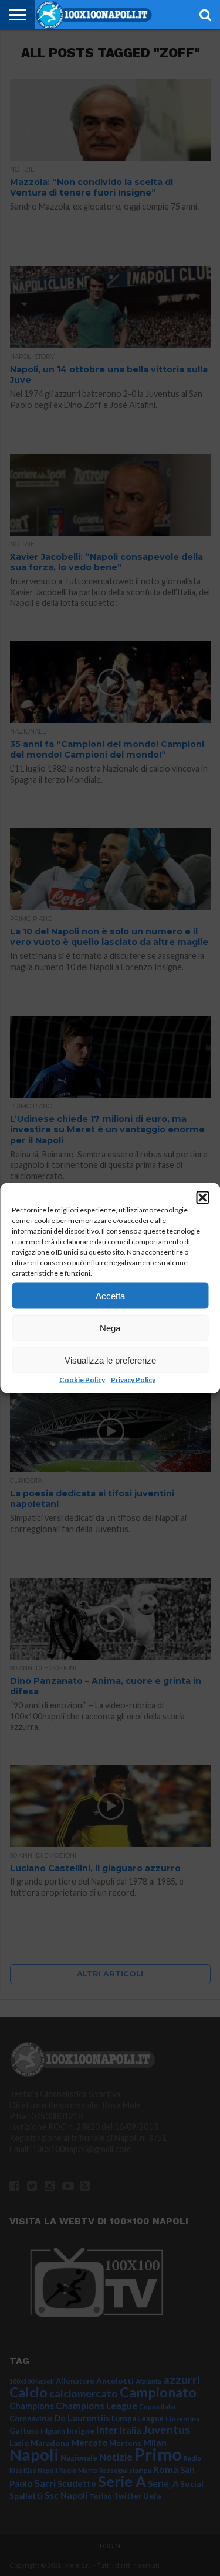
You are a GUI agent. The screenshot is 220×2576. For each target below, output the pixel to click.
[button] (202, 1198)
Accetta (110, 1295)
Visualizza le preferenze (110, 1360)
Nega (110, 1328)
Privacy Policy (133, 1380)
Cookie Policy (82, 1380)
